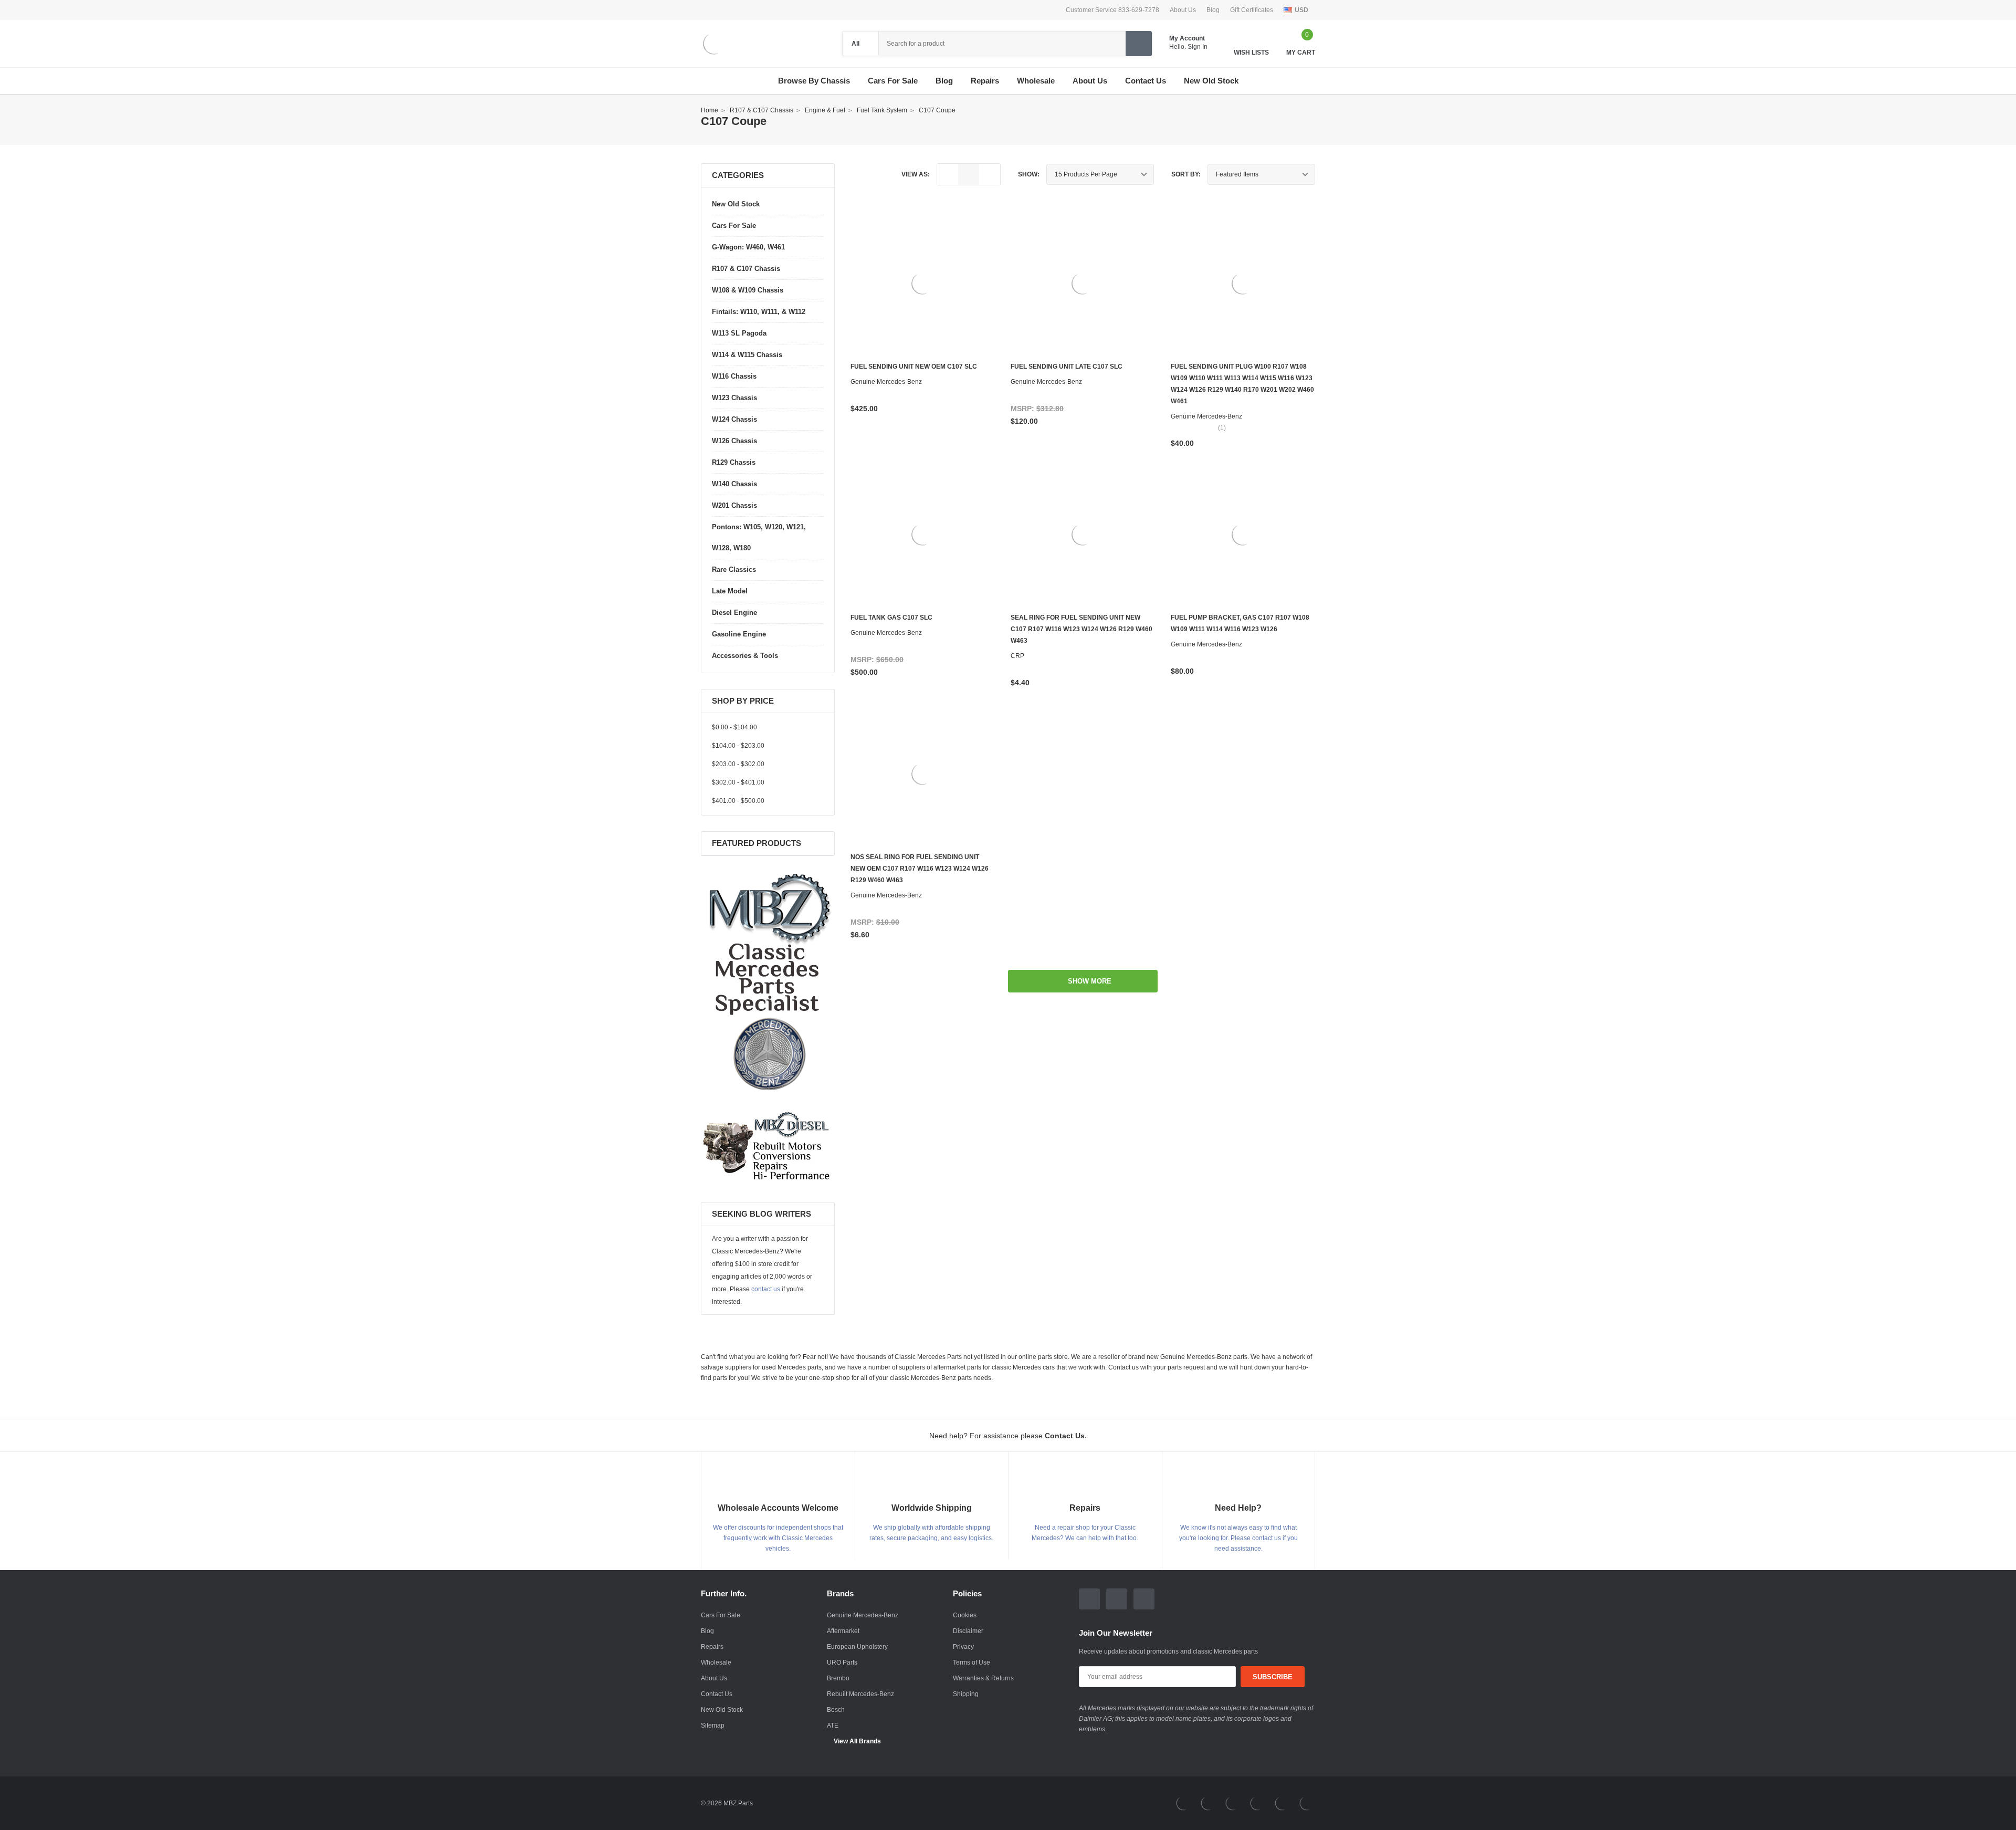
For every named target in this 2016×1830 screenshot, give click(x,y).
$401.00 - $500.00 (738, 801)
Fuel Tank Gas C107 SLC (891, 618)
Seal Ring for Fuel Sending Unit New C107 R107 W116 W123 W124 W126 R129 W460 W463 (1081, 629)
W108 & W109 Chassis (748, 290)
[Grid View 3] (969, 174)
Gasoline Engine (739, 634)
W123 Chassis (734, 398)
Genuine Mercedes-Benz (863, 1615)
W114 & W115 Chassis (747, 355)
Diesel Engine (734, 613)
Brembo (838, 1678)
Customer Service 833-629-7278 (1112, 10)
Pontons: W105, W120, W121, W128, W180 (759, 537)
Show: (1029, 174)
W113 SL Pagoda (739, 333)
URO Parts (842, 1662)
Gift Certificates (1252, 10)
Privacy (963, 1647)
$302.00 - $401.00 (738, 782)
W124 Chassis (734, 419)
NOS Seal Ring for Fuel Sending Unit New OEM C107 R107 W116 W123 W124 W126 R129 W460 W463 (920, 869)
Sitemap (713, 1726)
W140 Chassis (734, 484)
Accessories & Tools (745, 656)
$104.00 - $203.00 (738, 746)
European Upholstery (857, 1647)
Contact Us (717, 1694)
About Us (1183, 10)
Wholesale (716, 1662)
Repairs (712, 1647)
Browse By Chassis (814, 81)
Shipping (966, 1694)
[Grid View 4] (990, 174)
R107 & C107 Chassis (746, 269)
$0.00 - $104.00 (734, 727)
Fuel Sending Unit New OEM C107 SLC (914, 367)
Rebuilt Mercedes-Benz (860, 1694)
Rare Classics (734, 569)
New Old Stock (736, 204)
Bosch (836, 1710)
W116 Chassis (734, 376)
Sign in (1198, 47)
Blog (1213, 10)
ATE (833, 1726)
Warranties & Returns (983, 1678)
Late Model (730, 591)
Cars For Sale (893, 81)
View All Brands (857, 1741)
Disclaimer (968, 1631)
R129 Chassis (734, 462)
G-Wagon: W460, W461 (748, 247)
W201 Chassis (734, 505)
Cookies (965, 1615)
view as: (916, 174)
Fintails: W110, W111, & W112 (759, 312)
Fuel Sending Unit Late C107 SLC (1067, 367)
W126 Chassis (734, 441)
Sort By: (1186, 174)
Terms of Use (972, 1662)
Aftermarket (843, 1631)
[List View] (948, 174)
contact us (766, 1289)
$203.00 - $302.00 (738, 764)
